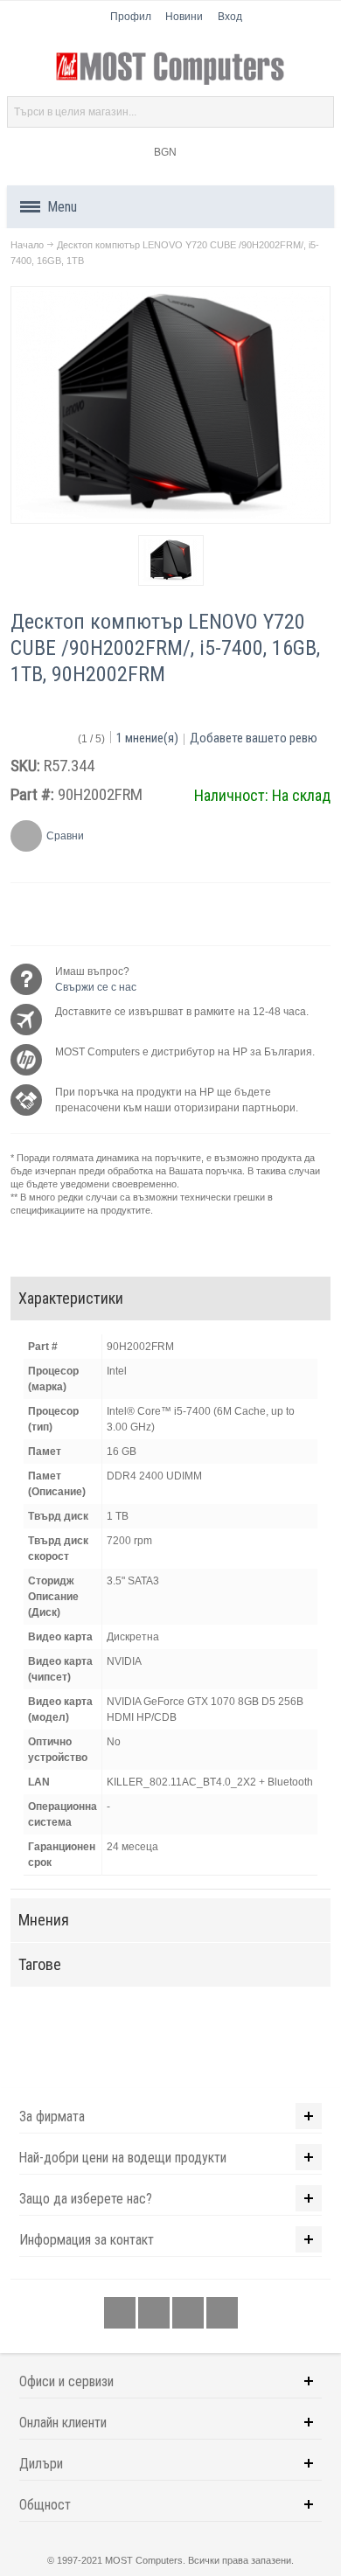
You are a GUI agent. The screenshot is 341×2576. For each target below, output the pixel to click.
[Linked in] (189, 2314)
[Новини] (222, 2314)
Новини (184, 17)
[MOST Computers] (170, 69)
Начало (27, 245)
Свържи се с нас (96, 987)
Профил (131, 17)
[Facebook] (121, 2314)
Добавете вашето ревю (254, 738)
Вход (230, 17)
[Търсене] (318, 112)
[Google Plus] (155, 2314)
